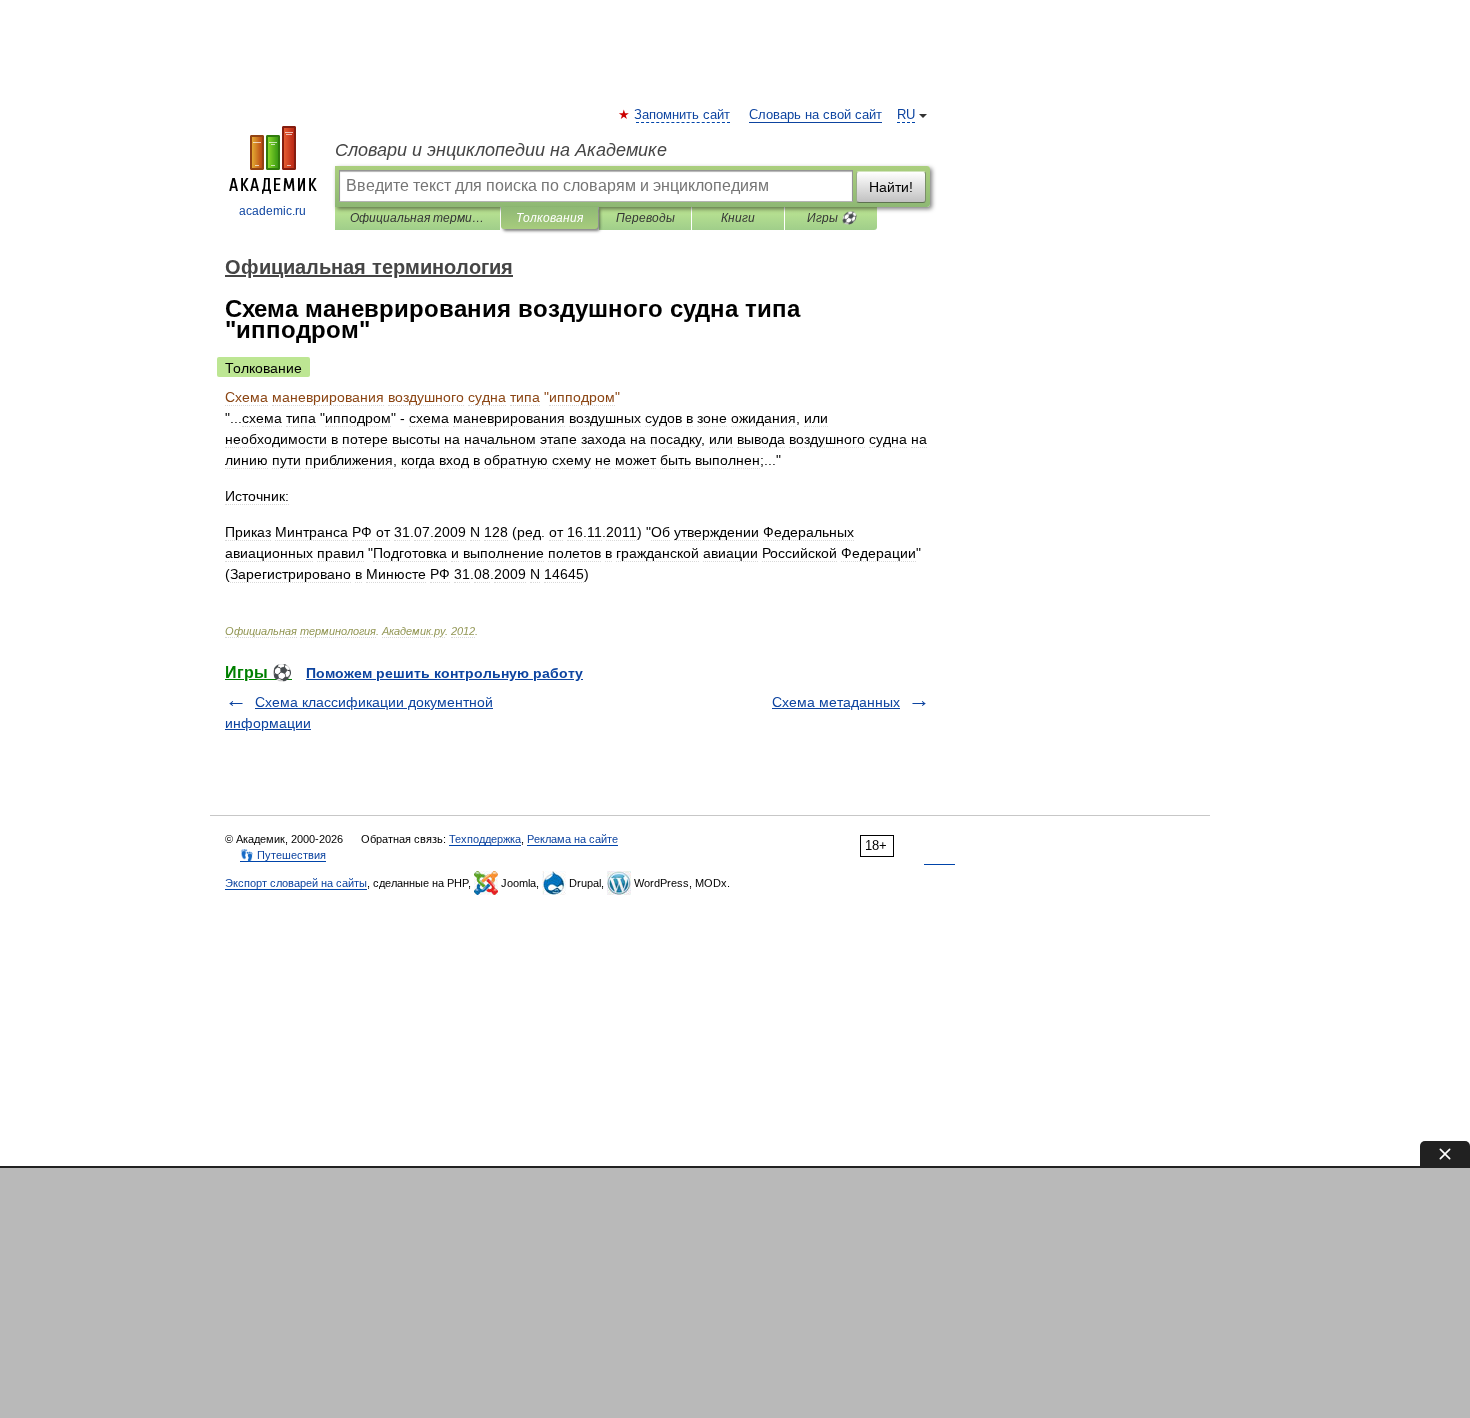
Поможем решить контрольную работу (444, 673)
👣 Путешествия (283, 855)
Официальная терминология (417, 218)
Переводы (645, 218)
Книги (738, 218)
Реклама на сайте (572, 839)
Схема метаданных (836, 702)
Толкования (549, 218)
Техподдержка (485, 839)
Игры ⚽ (831, 218)
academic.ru (272, 211)
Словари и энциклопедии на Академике (501, 150)
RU (906, 115)
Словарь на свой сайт (815, 115)
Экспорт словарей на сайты (296, 883)
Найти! (891, 187)
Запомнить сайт (683, 115)
